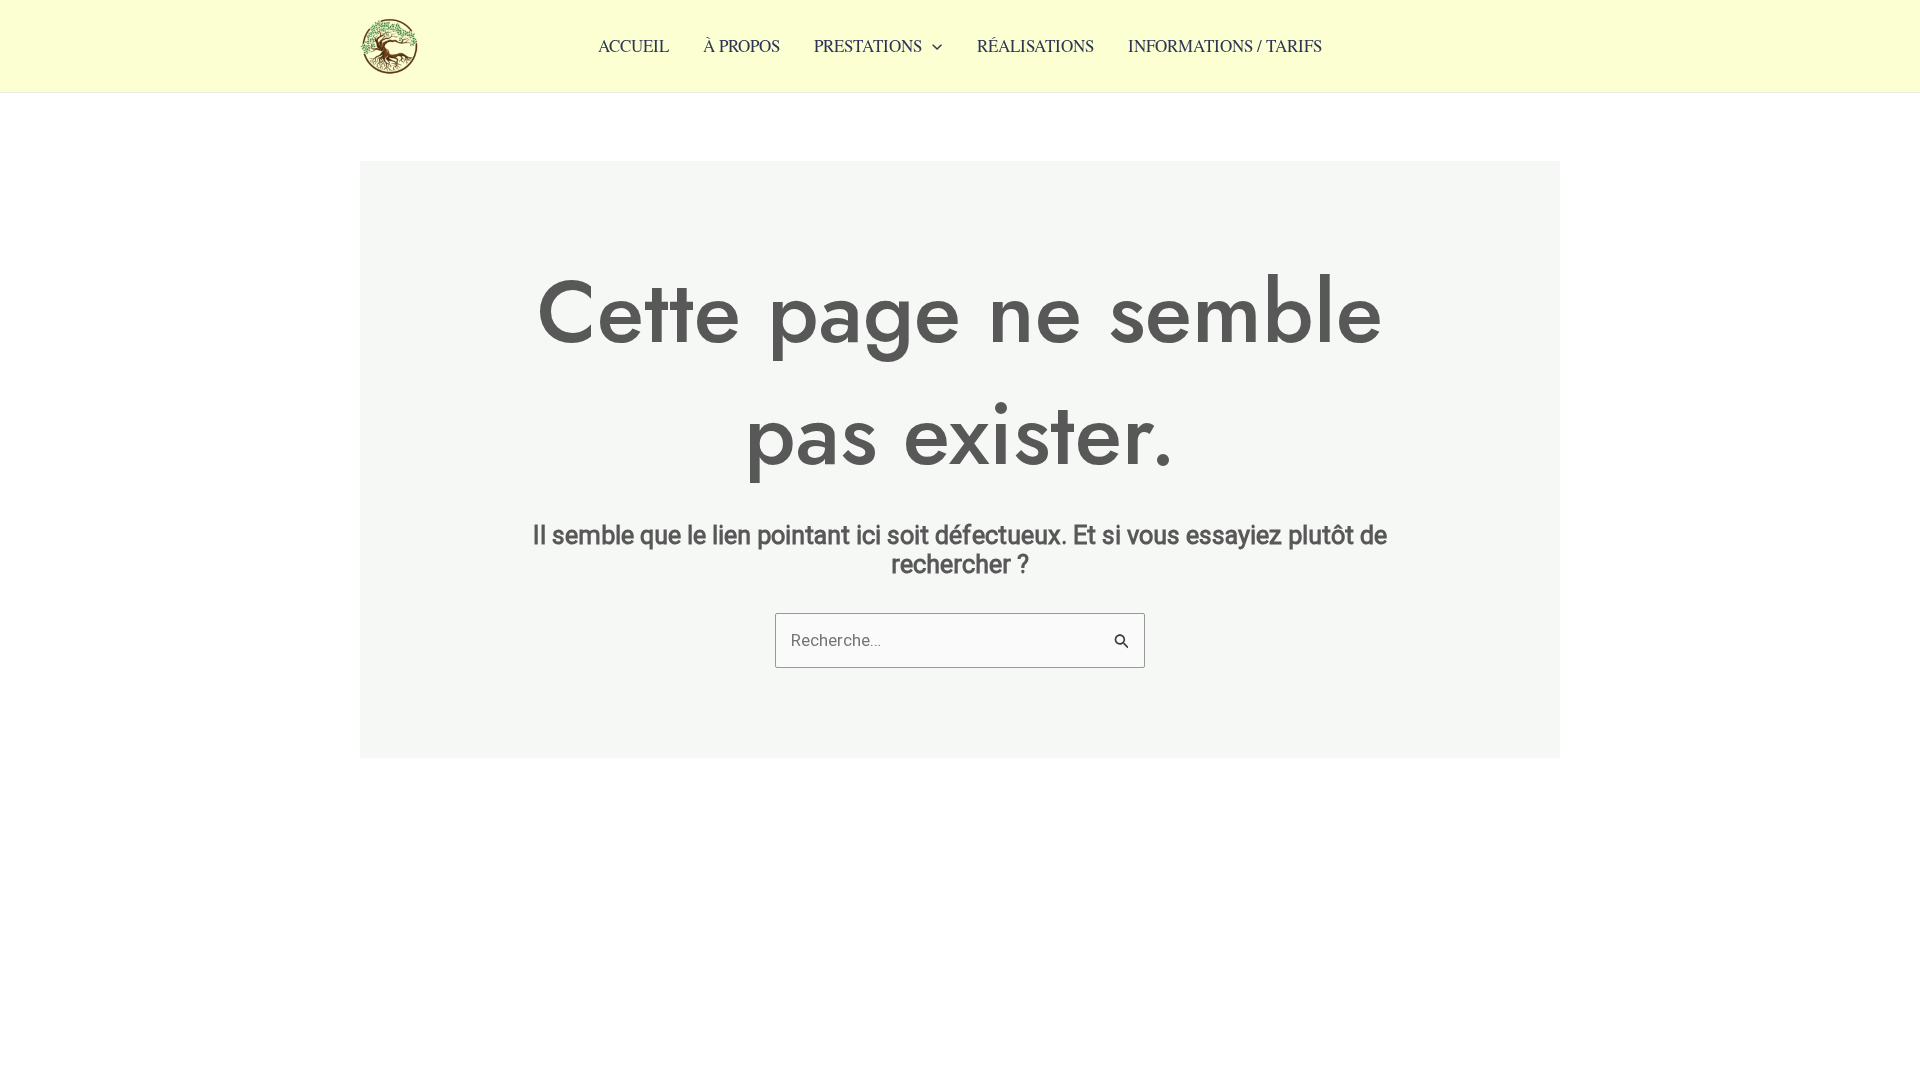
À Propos (741, 45)
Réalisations (1035, 45)
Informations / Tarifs (1225, 45)
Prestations (868, 45)
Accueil (633, 45)
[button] (932, 46)
